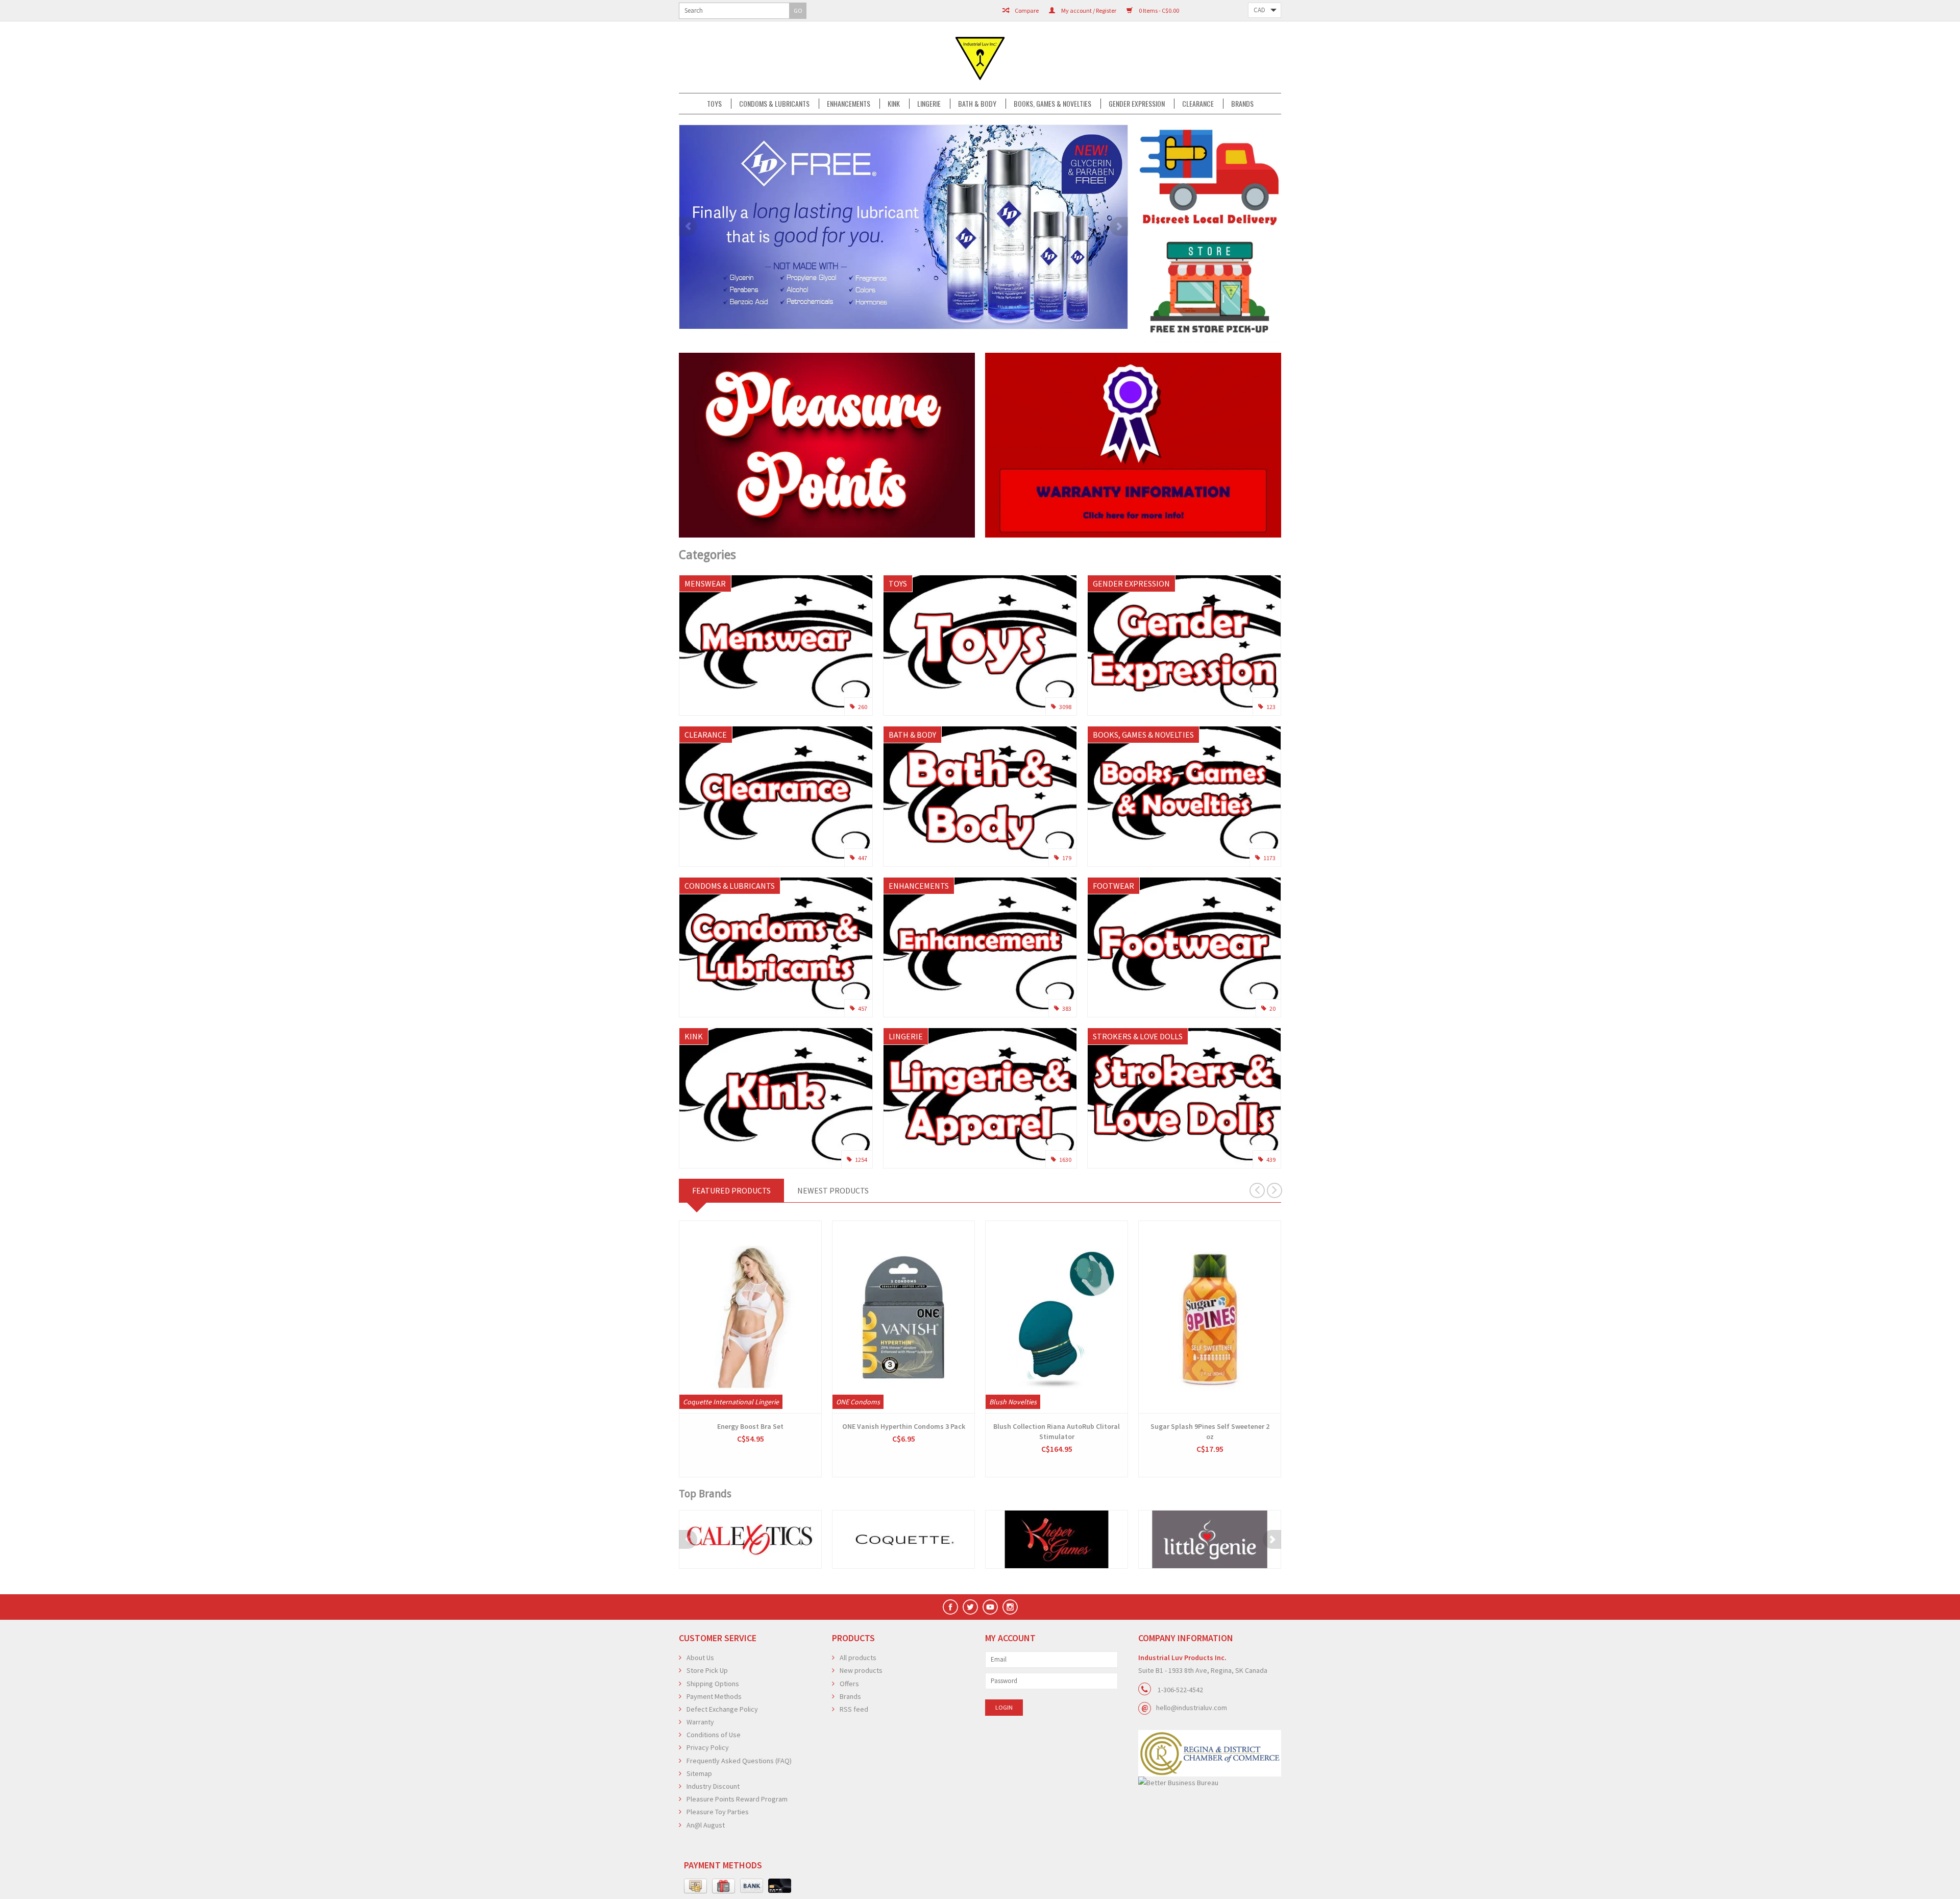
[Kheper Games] (946, 1539)
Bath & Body (977, 104)
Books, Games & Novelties (1052, 104)
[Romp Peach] (974, 227)
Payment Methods (714, 1696)
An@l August (706, 1825)
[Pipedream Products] (1252, 1539)
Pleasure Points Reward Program (737, 1799)
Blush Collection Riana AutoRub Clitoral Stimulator (1057, 1431)
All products (858, 1658)
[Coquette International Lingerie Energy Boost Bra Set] (750, 1317)
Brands (1242, 104)
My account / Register (1088, 10)
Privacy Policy (708, 1747)
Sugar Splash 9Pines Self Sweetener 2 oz (1210, 1431)
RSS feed (854, 1709)
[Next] (1119, 226)
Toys (714, 104)
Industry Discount (713, 1786)
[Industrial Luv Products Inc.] (980, 57)
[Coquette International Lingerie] (793, 1539)
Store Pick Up (707, 1670)
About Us (700, 1658)
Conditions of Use (714, 1735)
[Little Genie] (1099, 1539)
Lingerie (929, 104)
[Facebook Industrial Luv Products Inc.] (950, 1607)
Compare (1026, 10)
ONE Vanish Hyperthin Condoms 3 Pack (904, 1426)
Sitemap (699, 1773)
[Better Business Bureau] (1210, 1783)
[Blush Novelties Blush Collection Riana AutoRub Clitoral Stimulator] (1057, 1317)
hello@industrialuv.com (1192, 1708)
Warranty (700, 1722)
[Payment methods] (695, 1886)
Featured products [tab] (731, 1190)
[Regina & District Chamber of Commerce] (1210, 1753)
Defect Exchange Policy (722, 1709)
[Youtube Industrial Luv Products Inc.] (990, 1607)
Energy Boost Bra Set (750, 1426)
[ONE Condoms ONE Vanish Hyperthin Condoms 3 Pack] (903, 1317)
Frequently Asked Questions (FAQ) (739, 1761)
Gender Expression (1137, 104)
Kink (894, 104)
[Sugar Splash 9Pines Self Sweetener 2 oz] (1210, 1317)
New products (861, 1670)
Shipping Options (713, 1684)
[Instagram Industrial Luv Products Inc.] (1010, 1607)
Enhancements (849, 104)
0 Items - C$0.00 (1158, 10)
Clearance (1198, 104)
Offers (849, 1684)
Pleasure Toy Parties (718, 1812)
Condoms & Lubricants (774, 104)
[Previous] (688, 226)
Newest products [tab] (833, 1190)
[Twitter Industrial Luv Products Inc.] (970, 1607)
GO (798, 10)
